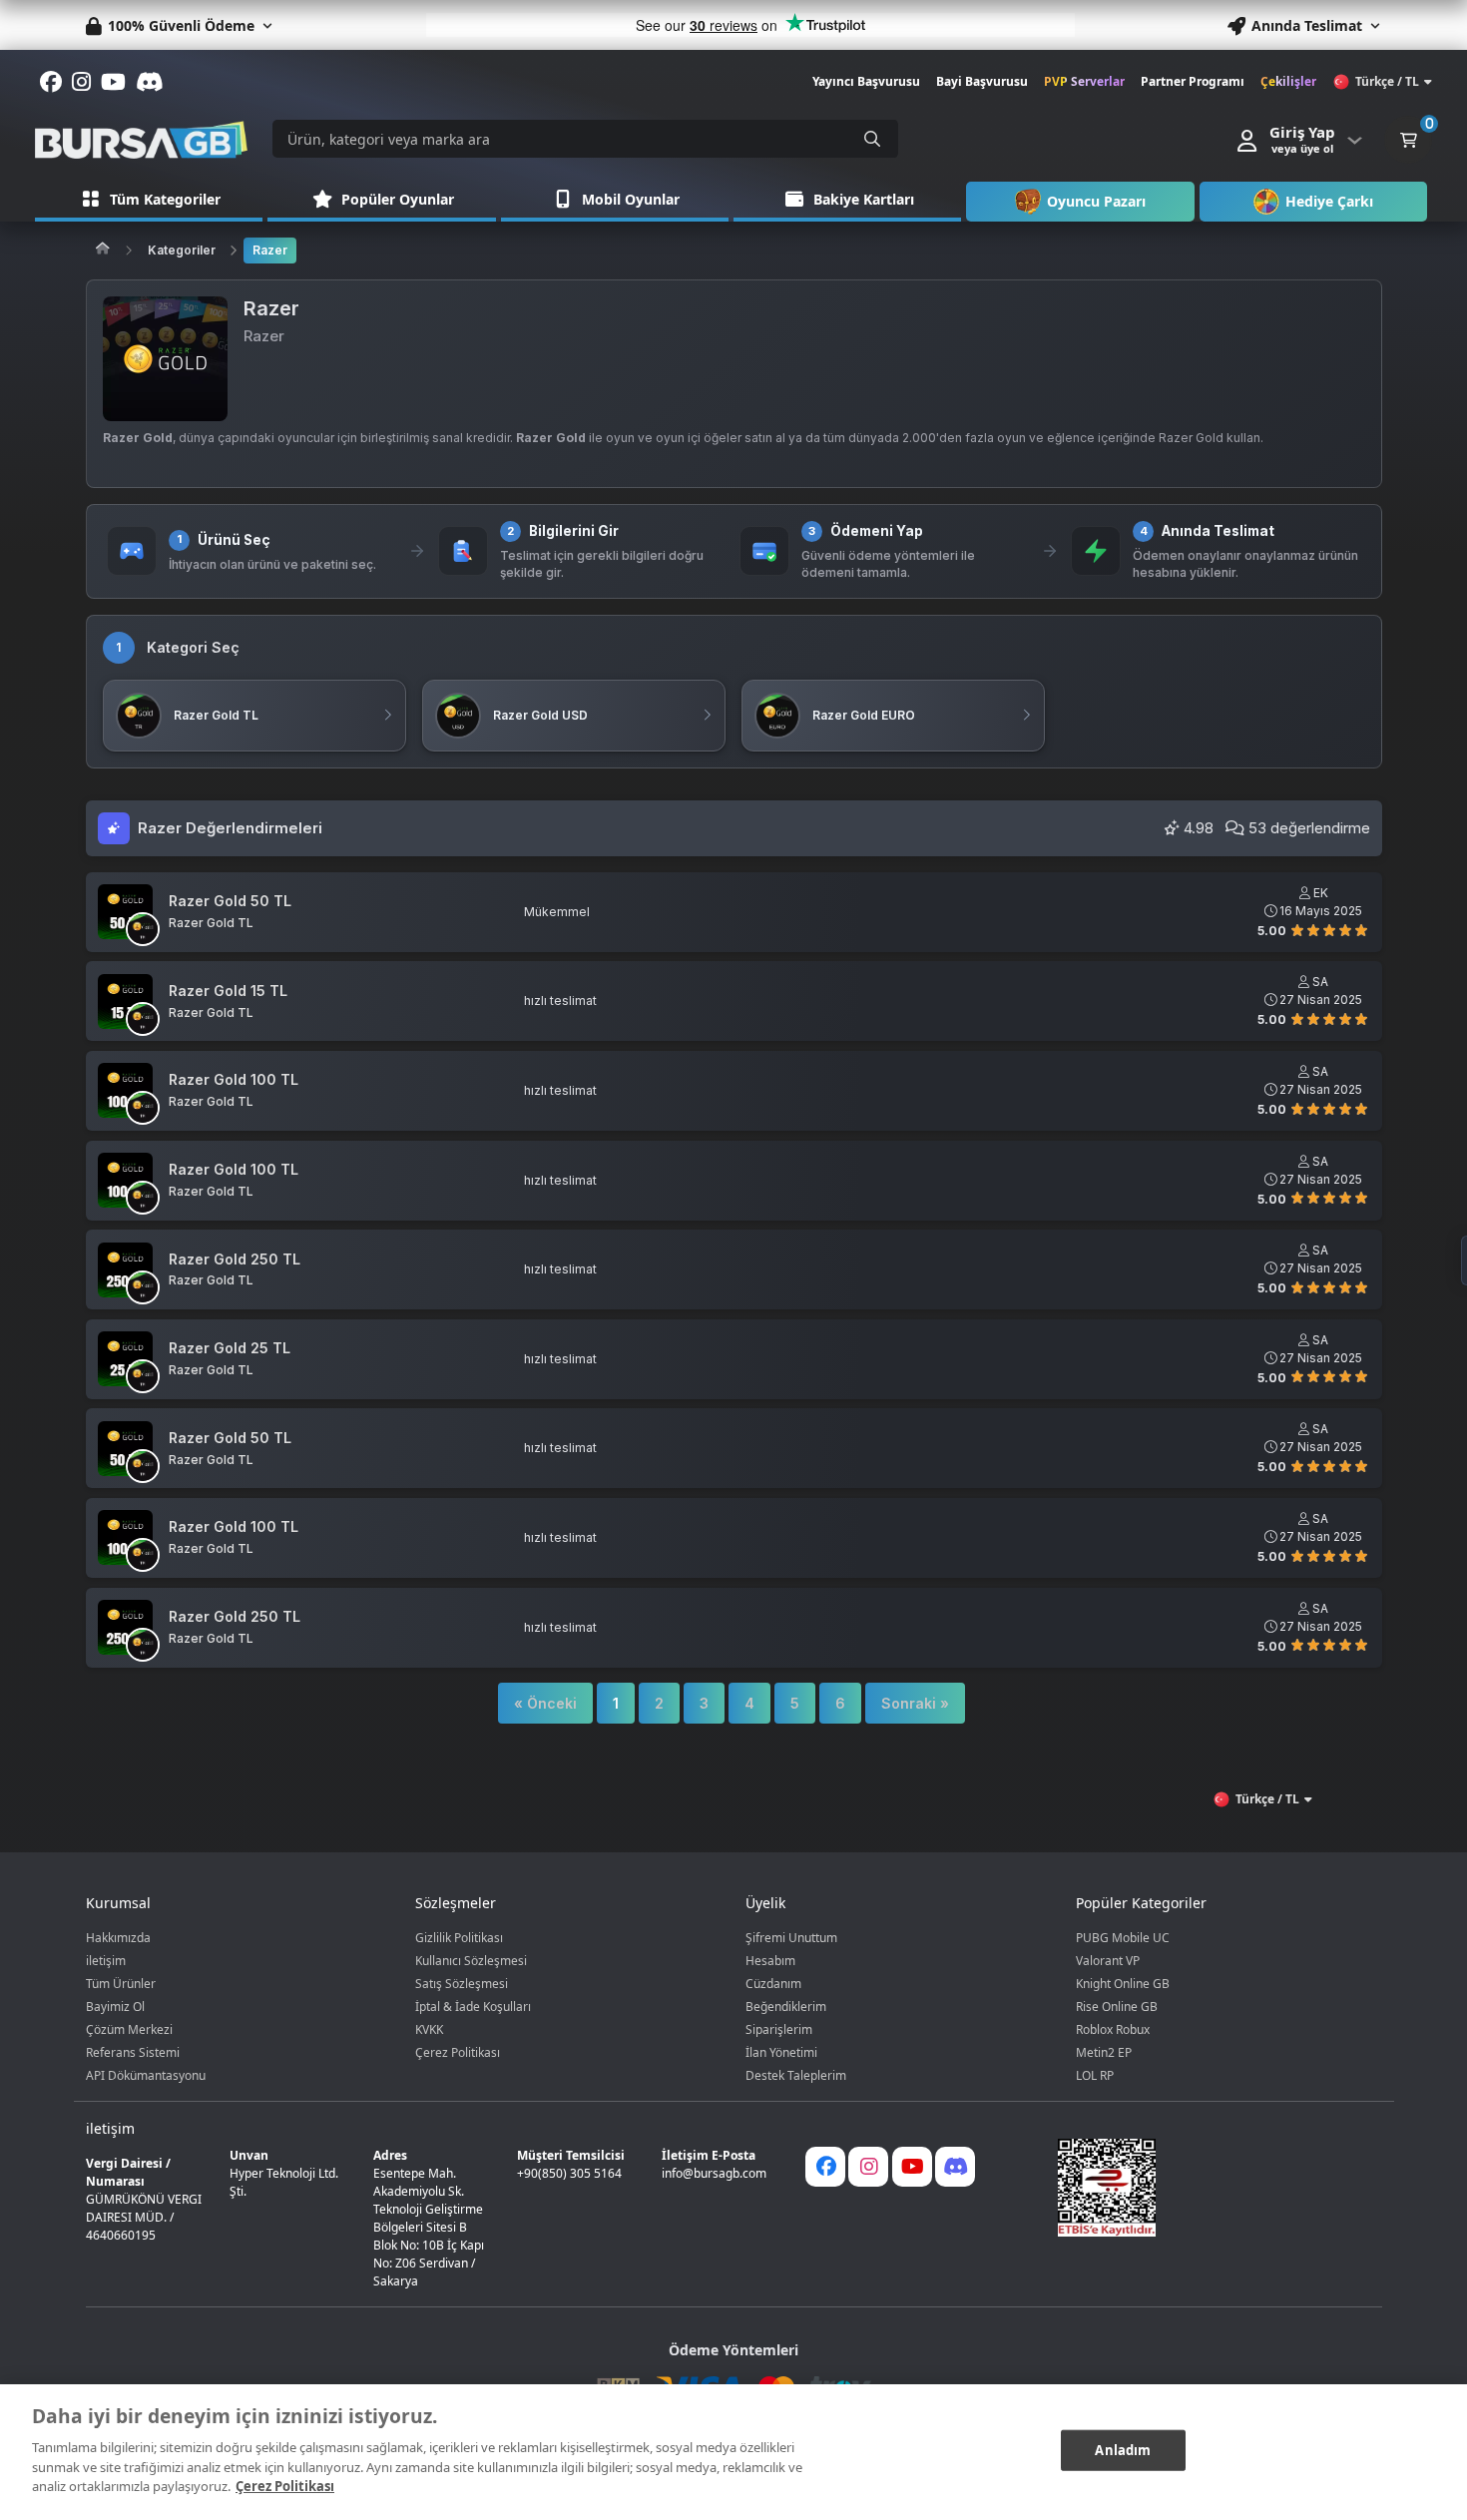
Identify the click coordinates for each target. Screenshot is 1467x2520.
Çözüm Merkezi (129, 2029)
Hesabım (770, 1961)
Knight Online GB (1123, 1984)
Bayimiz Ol (115, 2007)
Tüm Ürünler (121, 1984)
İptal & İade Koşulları (473, 2007)
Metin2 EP (1104, 2052)
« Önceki (545, 1703)
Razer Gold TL (211, 923)
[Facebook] (825, 2167)
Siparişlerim (779, 2029)
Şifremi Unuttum (791, 1938)
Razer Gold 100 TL (234, 1080)
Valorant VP (1108, 1961)
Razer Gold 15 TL (228, 991)
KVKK (429, 2029)
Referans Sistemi (133, 2052)
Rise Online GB (1117, 2007)
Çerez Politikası (458, 2052)
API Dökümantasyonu (146, 2075)
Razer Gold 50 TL (230, 901)
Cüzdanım (773, 1984)
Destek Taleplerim (796, 2075)
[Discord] (955, 2167)
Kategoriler (182, 250)
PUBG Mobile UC (1123, 1938)
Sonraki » (915, 1703)
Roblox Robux (1113, 2029)
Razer (270, 250)
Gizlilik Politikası (459, 1938)
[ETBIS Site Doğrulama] (1208, 2188)
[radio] (1297, 929)
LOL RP (1095, 2075)
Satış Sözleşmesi (462, 1984)
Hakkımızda (118, 1938)
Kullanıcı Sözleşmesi (471, 1961)
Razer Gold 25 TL (230, 1348)
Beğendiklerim (786, 2007)
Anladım (1123, 2449)
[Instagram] (868, 2167)
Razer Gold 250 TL (235, 1260)
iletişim (106, 1961)
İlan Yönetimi (781, 2052)
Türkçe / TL (1387, 81)
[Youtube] (912, 2167)
